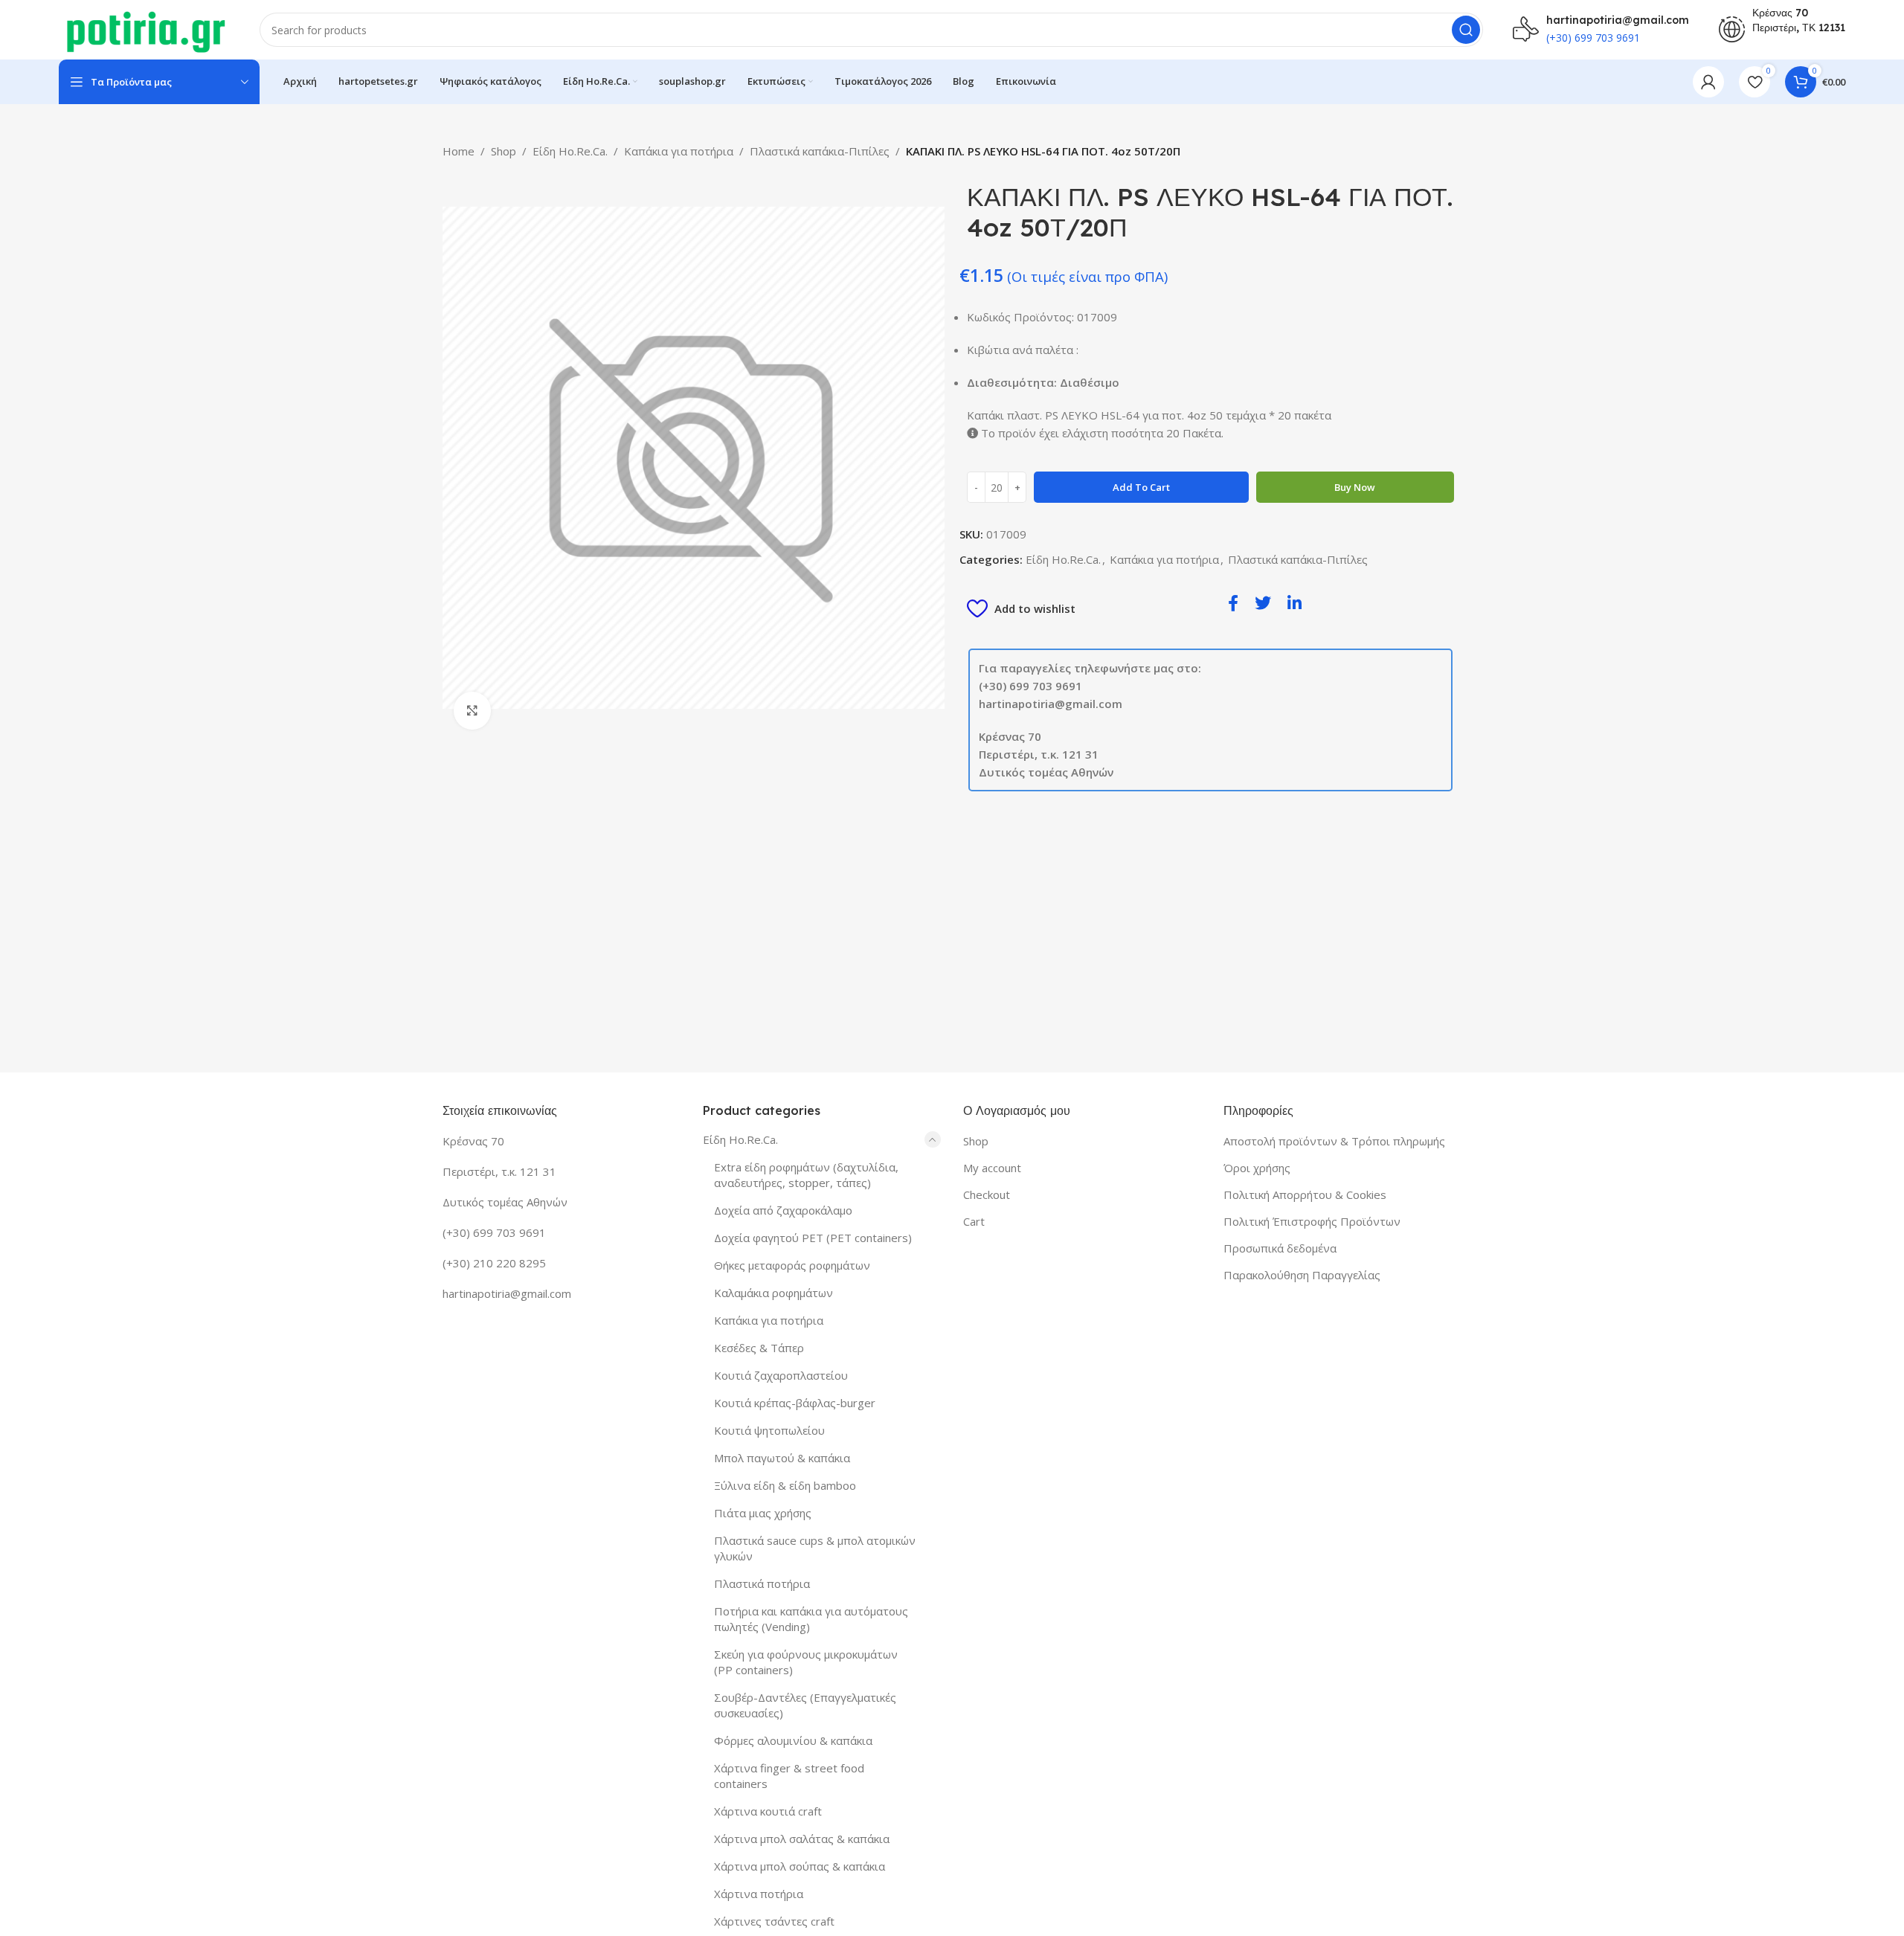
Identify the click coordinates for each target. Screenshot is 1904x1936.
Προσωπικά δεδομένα (1280, 1248)
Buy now (1355, 487)
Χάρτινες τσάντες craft (774, 1921)
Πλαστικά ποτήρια (762, 1583)
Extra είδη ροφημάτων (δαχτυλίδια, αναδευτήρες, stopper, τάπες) (806, 1175)
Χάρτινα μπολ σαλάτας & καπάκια (802, 1839)
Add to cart (1141, 487)
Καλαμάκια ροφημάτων (773, 1293)
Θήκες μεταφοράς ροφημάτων (792, 1265)
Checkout (987, 1194)
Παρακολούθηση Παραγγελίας (1302, 1275)
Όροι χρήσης (1257, 1168)
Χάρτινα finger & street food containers (789, 1776)
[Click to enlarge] (472, 710)
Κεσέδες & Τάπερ (759, 1348)
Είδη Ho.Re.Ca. (570, 151)
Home (459, 151)
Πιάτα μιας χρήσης (763, 1513)
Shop (504, 151)
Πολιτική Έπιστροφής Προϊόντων (1312, 1221)
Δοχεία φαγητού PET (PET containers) (813, 1238)
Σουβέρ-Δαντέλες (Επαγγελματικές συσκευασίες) (805, 1705)
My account (992, 1168)
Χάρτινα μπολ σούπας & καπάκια (800, 1866)
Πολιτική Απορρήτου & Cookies (1305, 1194)
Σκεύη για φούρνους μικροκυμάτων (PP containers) (806, 1662)
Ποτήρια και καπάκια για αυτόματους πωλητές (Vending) (811, 1619)
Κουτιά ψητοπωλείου (769, 1430)
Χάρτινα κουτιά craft (768, 1811)
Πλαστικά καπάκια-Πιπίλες (820, 151)
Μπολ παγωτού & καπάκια (782, 1458)
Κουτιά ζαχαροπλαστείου (781, 1375)
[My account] (1708, 82)
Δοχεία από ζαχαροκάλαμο (783, 1210)
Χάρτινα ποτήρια (759, 1894)
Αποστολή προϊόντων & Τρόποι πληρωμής (1334, 1141)
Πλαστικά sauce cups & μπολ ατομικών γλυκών (815, 1548)
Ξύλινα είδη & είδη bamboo (785, 1485)
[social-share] (1233, 602)
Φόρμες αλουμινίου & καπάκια (793, 1740)
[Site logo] (144, 28)
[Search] (1466, 30)
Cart (974, 1221)
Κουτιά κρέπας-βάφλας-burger (795, 1403)
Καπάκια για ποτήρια (679, 151)
